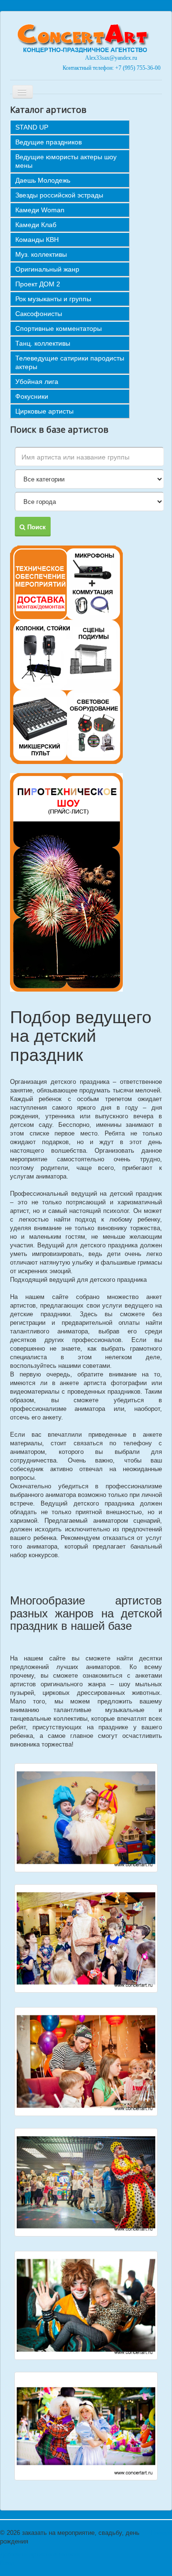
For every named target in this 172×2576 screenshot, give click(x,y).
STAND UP (32, 127)
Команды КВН (37, 240)
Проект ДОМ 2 (38, 284)
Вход (7, 2563)
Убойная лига (37, 382)
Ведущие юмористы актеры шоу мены (66, 161)
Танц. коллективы (43, 343)
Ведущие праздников (48, 142)
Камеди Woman (40, 210)
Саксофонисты (39, 314)
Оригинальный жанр (47, 269)
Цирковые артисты (44, 411)
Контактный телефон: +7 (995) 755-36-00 (111, 68)
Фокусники (32, 396)
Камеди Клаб (36, 225)
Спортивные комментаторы (59, 328)
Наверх (161, 2533)
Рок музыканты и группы (53, 299)
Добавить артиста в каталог (40, 2554)
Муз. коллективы (41, 254)
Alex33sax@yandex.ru (111, 58)
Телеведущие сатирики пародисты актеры (70, 362)
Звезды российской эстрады (59, 195)
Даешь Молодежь (43, 180)
